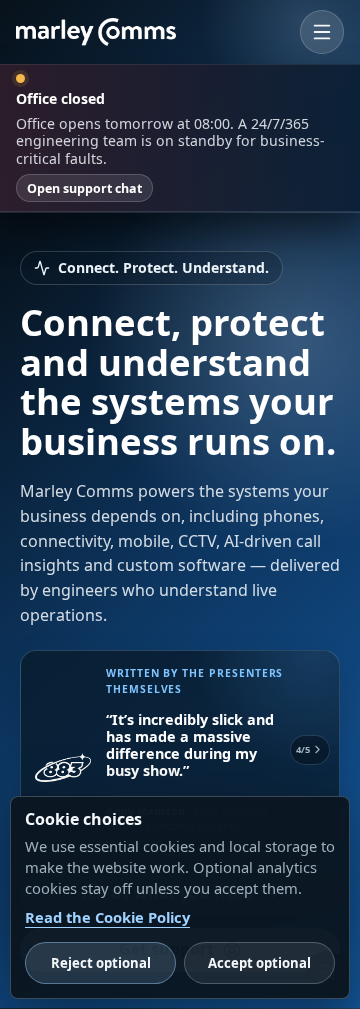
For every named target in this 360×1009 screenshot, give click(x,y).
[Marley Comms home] (96, 32)
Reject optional (101, 963)
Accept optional (259, 963)
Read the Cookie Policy (107, 917)
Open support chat (84, 188)
